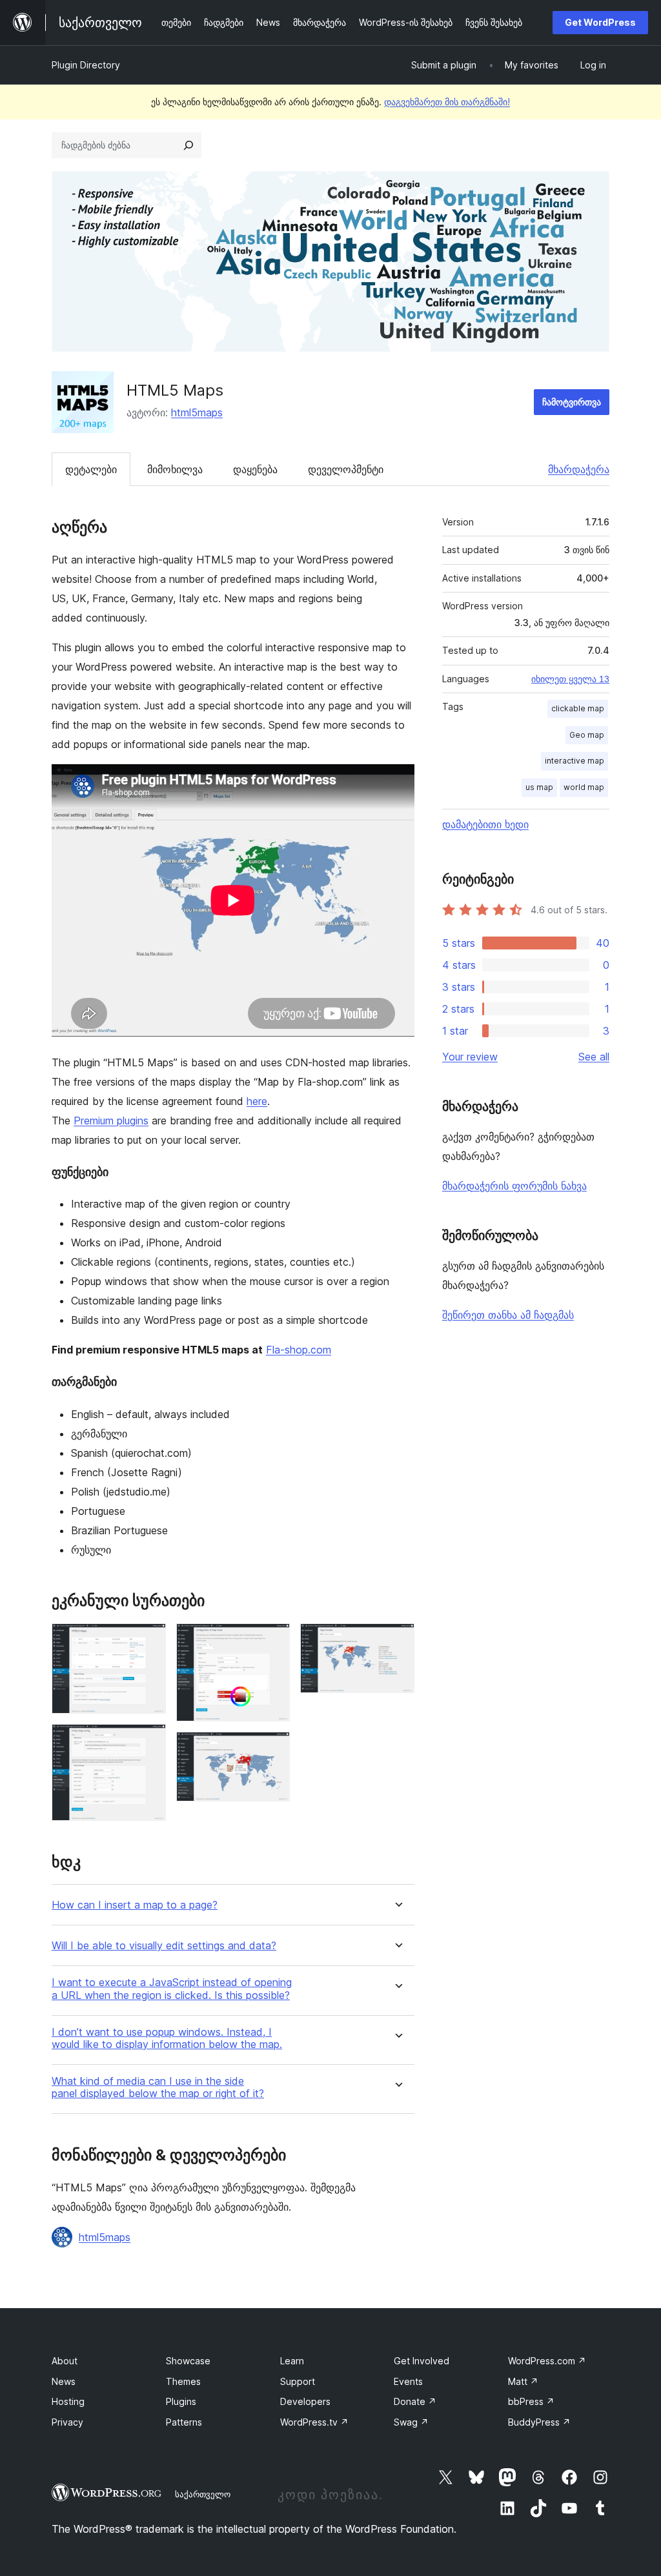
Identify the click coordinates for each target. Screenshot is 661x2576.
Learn (292, 2361)
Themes (183, 2381)
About (65, 2361)
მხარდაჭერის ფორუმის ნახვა (514, 1186)
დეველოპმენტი (346, 469)
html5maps (197, 412)
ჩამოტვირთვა (572, 402)
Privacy (67, 2422)
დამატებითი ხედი (485, 824)
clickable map (578, 708)
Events (408, 2381)
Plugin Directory (86, 65)
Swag (411, 2422)
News (64, 2381)
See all (594, 1057)
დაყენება (255, 469)
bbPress (531, 2401)
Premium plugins (111, 1121)
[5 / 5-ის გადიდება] (397, 1641)
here (257, 1101)
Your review (470, 1057)
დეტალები (91, 469)
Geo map (587, 735)
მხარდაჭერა (579, 469)
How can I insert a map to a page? (135, 1905)
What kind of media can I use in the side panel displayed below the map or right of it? (158, 2087)
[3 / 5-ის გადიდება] (272, 1641)
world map (584, 787)
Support (298, 2381)
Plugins (181, 2401)
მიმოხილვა (175, 469)
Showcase (188, 2361)
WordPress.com (547, 2361)
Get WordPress (600, 22)
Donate (415, 2401)
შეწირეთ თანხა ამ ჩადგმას (508, 1315)
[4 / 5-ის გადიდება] (272, 1749)
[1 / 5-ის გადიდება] (148, 1641)
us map (539, 787)
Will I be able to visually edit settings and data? (164, 1946)
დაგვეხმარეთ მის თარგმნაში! (447, 102)
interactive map (575, 761)
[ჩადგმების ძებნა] (188, 145)
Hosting (68, 2401)
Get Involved (422, 2361)
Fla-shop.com (299, 1350)
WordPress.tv (314, 2422)
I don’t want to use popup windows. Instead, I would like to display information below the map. (167, 2038)
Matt (523, 2381)
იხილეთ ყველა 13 (570, 679)
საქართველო (203, 2494)
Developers (305, 2401)
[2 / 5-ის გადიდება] (148, 1741)
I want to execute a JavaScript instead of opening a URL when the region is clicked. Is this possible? (172, 1989)
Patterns (184, 2422)
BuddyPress (539, 2422)
